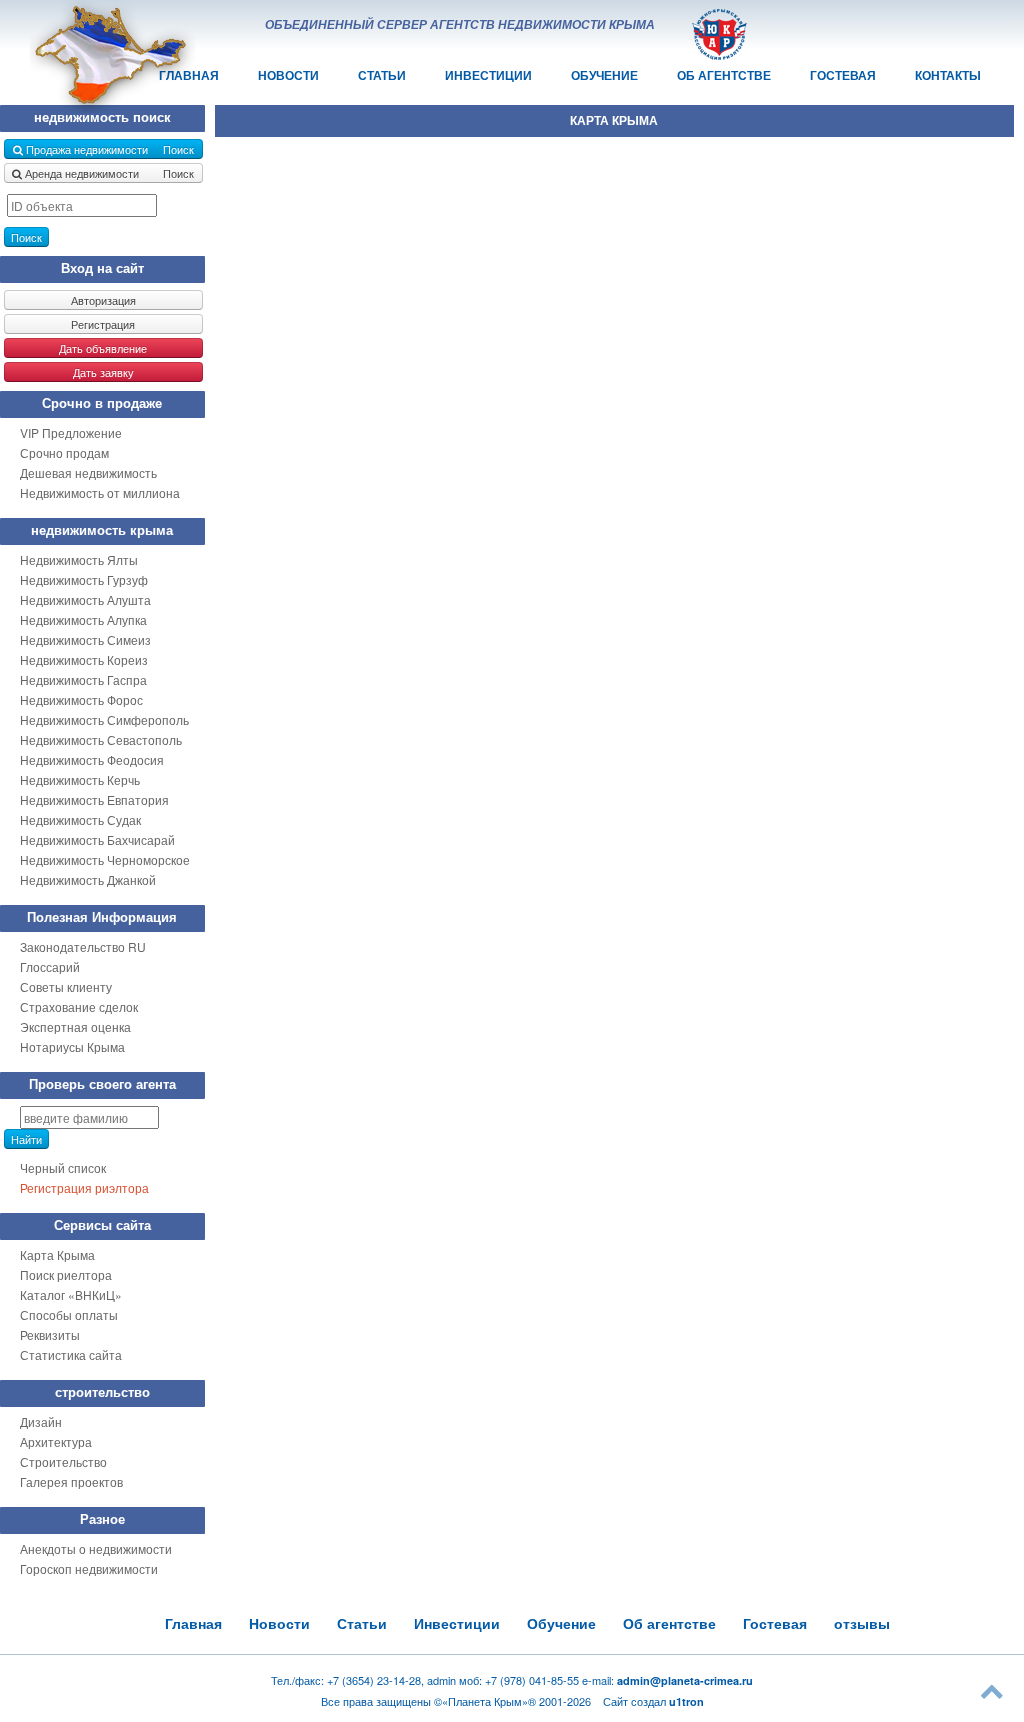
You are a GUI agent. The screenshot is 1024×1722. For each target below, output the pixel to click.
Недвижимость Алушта (85, 599)
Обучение (604, 75)
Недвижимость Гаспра (83, 679)
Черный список (63, 1167)
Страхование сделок (79, 1006)
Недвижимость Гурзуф (84, 579)
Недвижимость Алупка (83, 619)
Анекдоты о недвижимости (96, 1548)
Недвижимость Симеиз (85, 639)
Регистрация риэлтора (84, 1187)
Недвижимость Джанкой (88, 879)
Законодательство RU (83, 946)
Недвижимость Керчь (80, 779)
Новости (288, 75)
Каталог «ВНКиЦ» (71, 1294)
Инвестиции (488, 75)
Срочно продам (64, 452)
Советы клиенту (66, 986)
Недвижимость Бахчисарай (97, 839)
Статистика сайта (71, 1354)
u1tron (686, 1701)
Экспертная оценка (75, 1026)
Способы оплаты (69, 1314)
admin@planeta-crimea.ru (685, 1680)
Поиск (26, 237)
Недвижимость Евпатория (94, 799)
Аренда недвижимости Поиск (108, 173)
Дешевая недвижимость (88, 472)
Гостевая (843, 75)
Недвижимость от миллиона (100, 492)
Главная (193, 1624)
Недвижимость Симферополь (104, 719)
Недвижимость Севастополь (101, 739)
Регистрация (103, 324)
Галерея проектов (71, 1481)
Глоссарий (50, 966)
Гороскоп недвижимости (89, 1568)
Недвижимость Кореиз (84, 659)
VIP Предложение (71, 432)
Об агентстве (724, 75)
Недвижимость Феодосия (92, 759)
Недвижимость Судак (80, 819)
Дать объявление (103, 348)
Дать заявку (103, 372)
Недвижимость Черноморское (105, 859)
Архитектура (56, 1441)
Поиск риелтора (66, 1274)
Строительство (63, 1461)
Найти (26, 1139)
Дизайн (41, 1421)
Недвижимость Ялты (79, 559)
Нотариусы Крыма (72, 1046)
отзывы (862, 1624)
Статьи (382, 75)
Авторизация (103, 300)
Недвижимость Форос (81, 699)
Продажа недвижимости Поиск (108, 149)
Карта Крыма (57, 1254)
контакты (948, 75)
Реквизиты (50, 1334)
